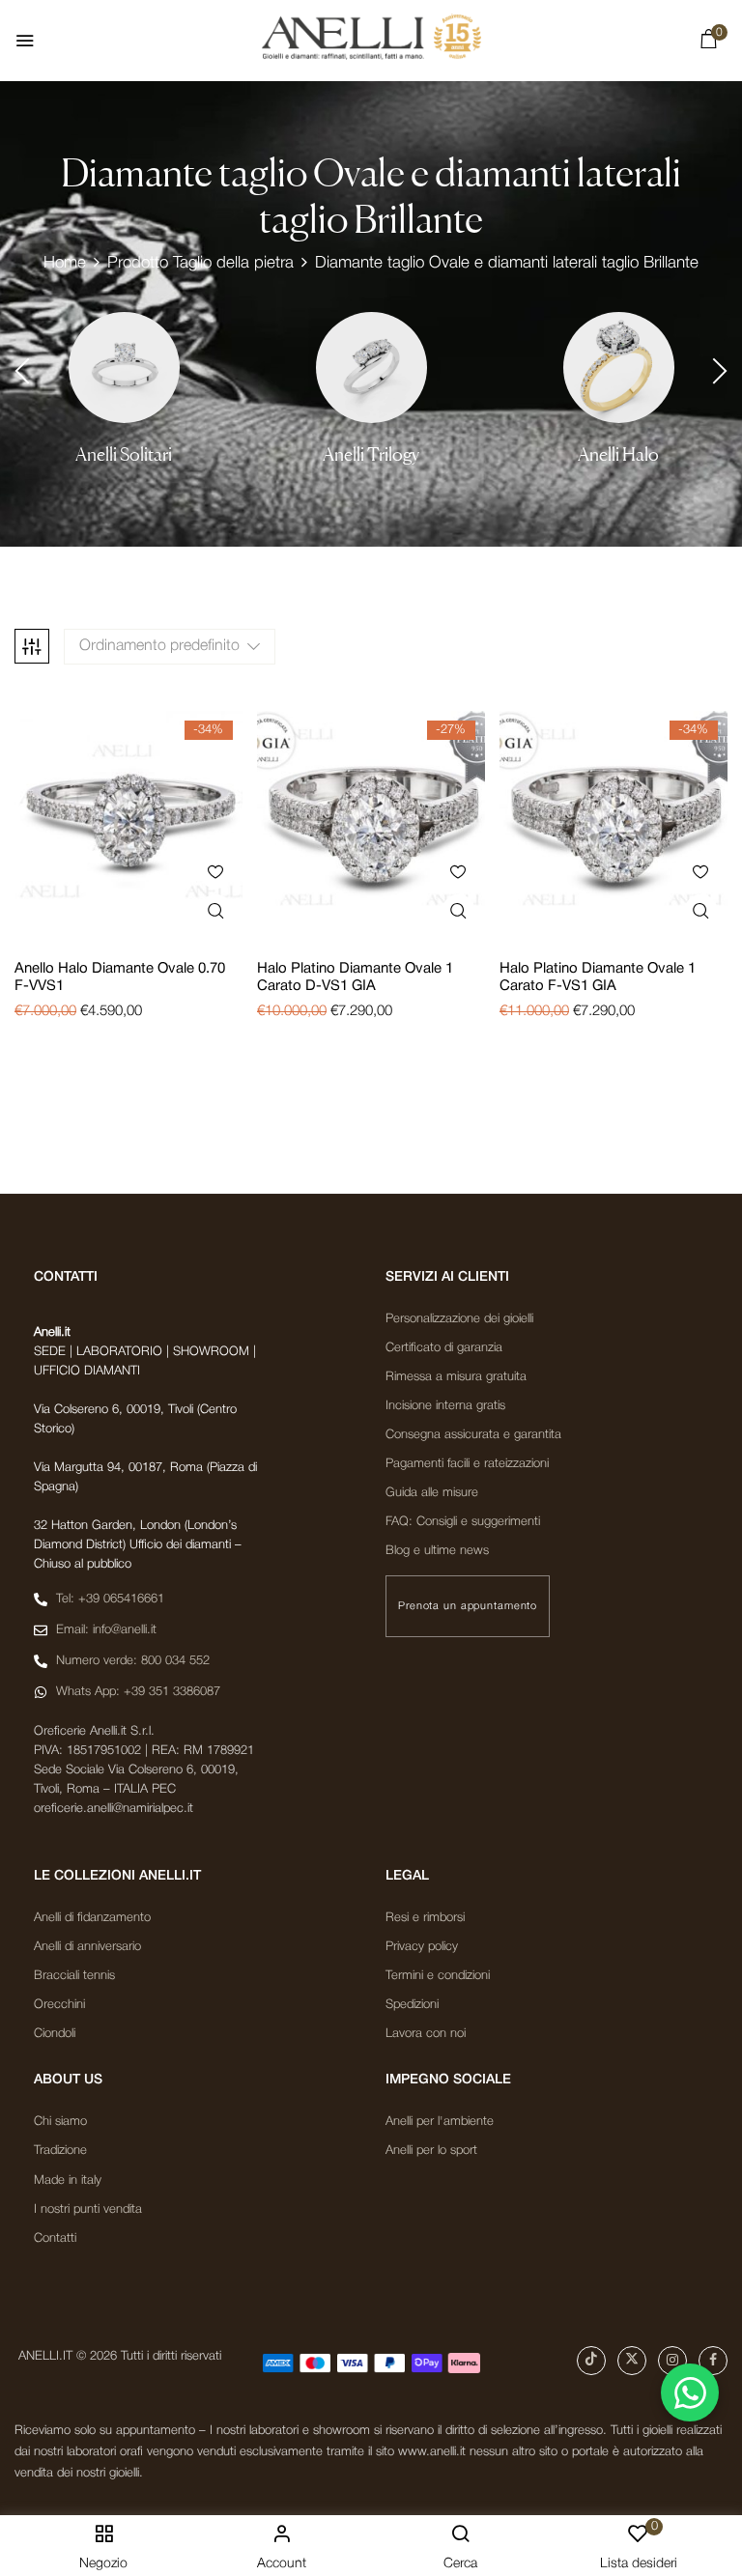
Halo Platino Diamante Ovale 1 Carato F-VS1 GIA (598, 977)
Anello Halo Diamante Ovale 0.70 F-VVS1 (120, 977)
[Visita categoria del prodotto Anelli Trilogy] (371, 368)
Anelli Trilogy (371, 454)
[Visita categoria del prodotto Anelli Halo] (619, 368)
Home (65, 263)
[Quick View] (216, 911)
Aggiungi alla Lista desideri (216, 872)
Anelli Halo (618, 454)
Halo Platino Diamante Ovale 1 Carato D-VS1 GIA (355, 977)
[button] (708, 43)
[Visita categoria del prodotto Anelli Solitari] (124, 368)
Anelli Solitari (124, 454)
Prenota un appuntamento (468, 1606)
